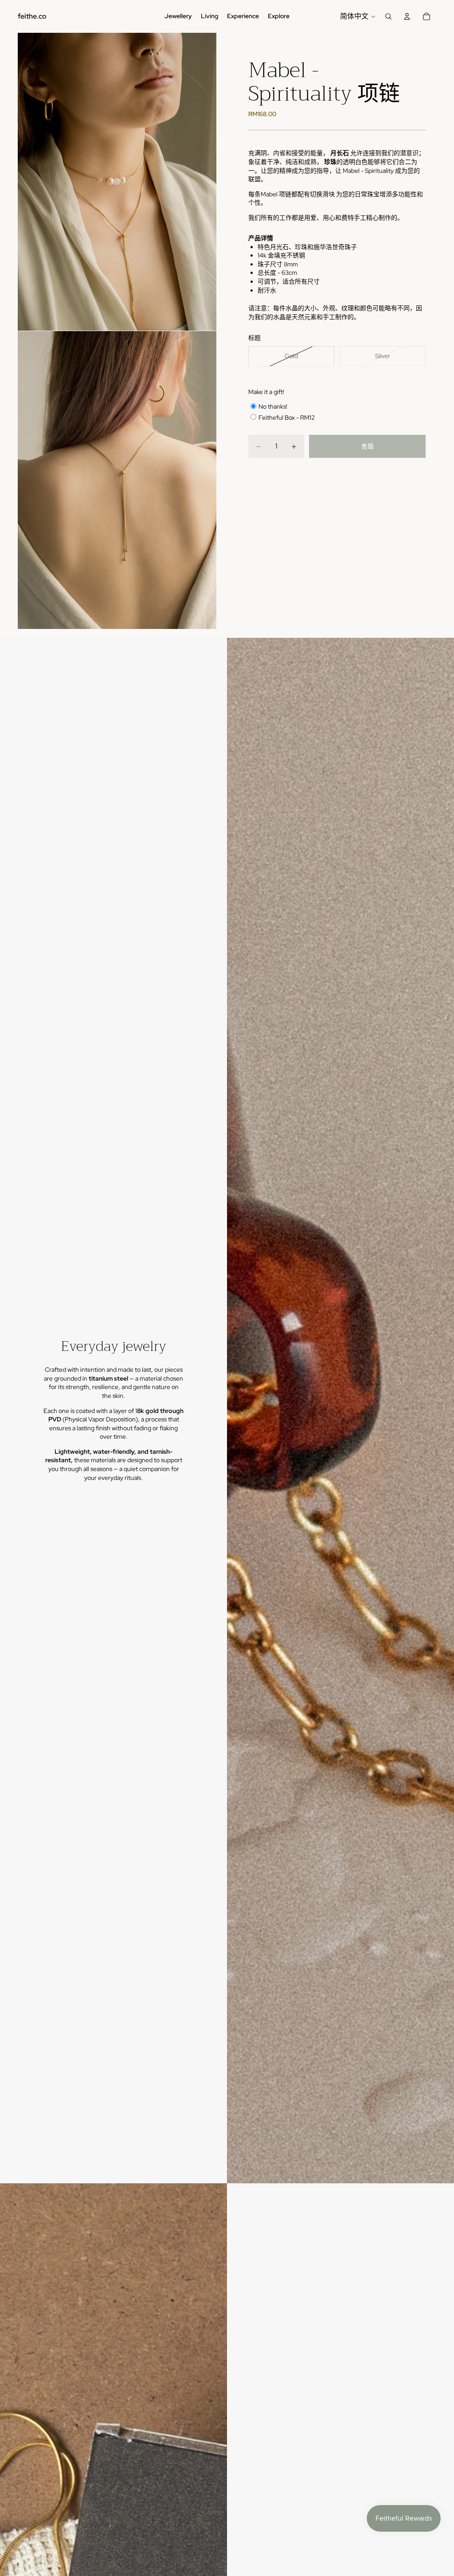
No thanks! (273, 406)
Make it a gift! (266, 392)
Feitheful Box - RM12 (287, 418)
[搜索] (388, 16)
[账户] (407, 16)
